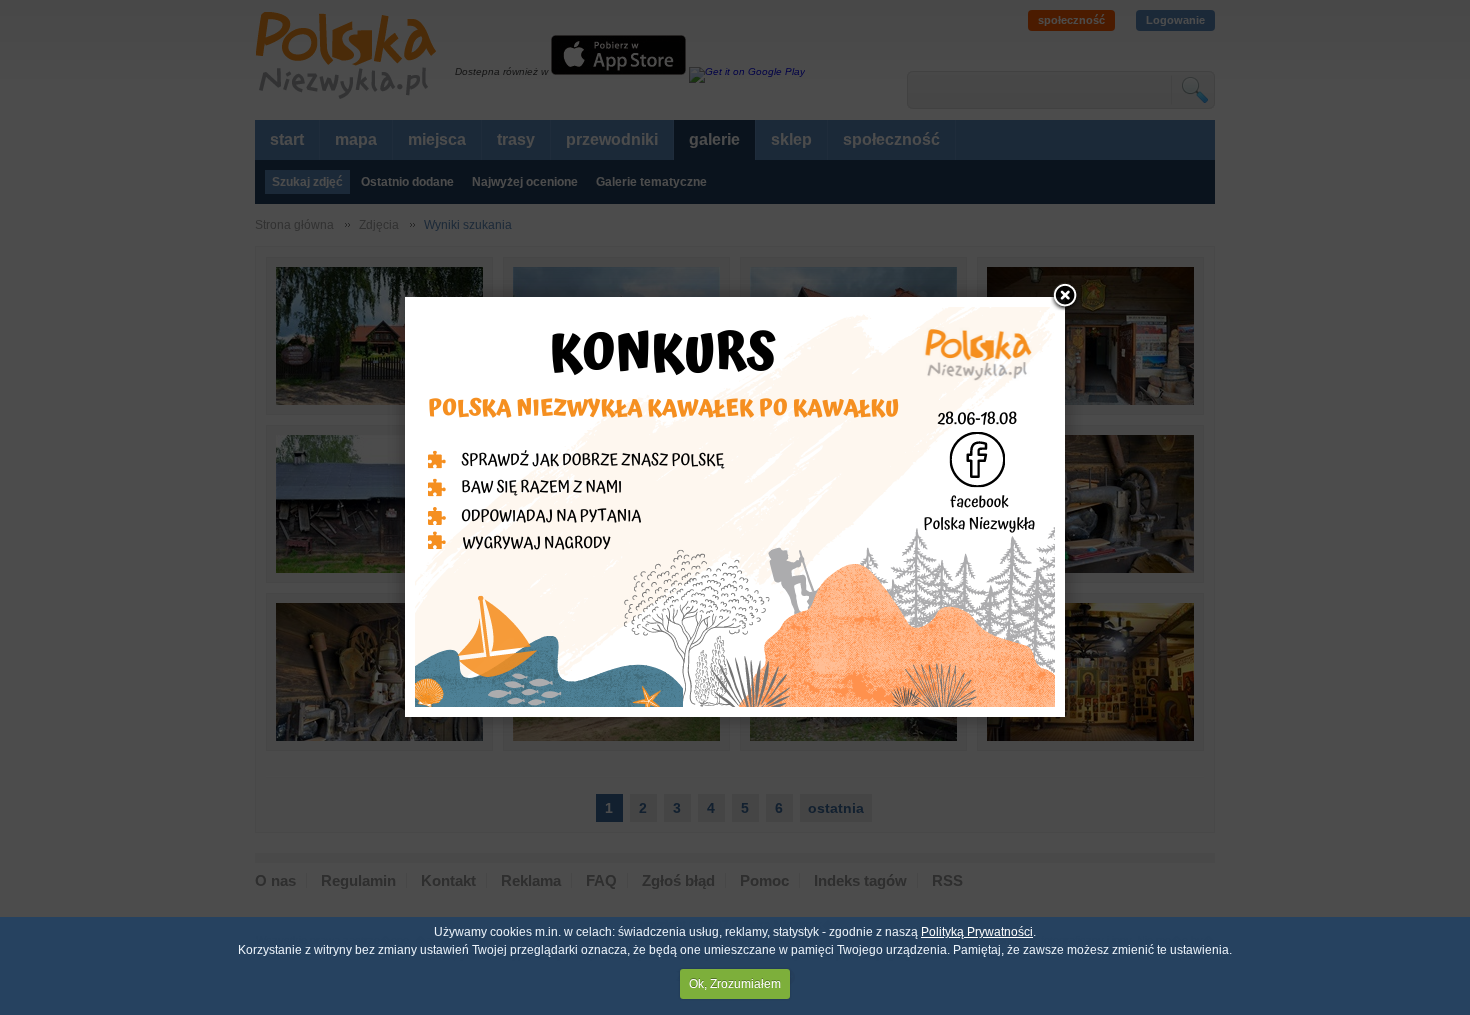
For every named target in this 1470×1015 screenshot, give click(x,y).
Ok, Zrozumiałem (735, 984)
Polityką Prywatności (977, 932)
